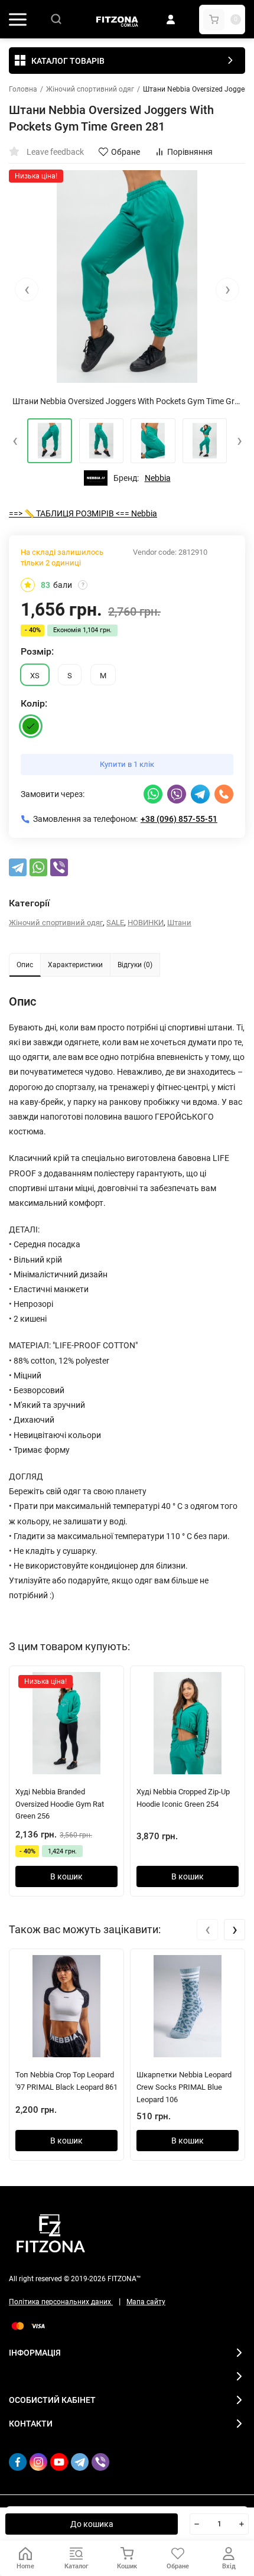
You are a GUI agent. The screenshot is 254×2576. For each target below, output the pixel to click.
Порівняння (190, 152)
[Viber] (59, 867)
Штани (179, 923)
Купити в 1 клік (127, 764)
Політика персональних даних (61, 2302)
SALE (115, 923)
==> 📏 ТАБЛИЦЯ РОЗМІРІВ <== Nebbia (83, 513)
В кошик (66, 1876)
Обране (126, 152)
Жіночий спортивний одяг (90, 89)
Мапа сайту (146, 2302)
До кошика (92, 2524)
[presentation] (27, 290)
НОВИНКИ (146, 923)
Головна (23, 89)
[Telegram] (18, 867)
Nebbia (158, 478)
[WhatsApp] (38, 867)
